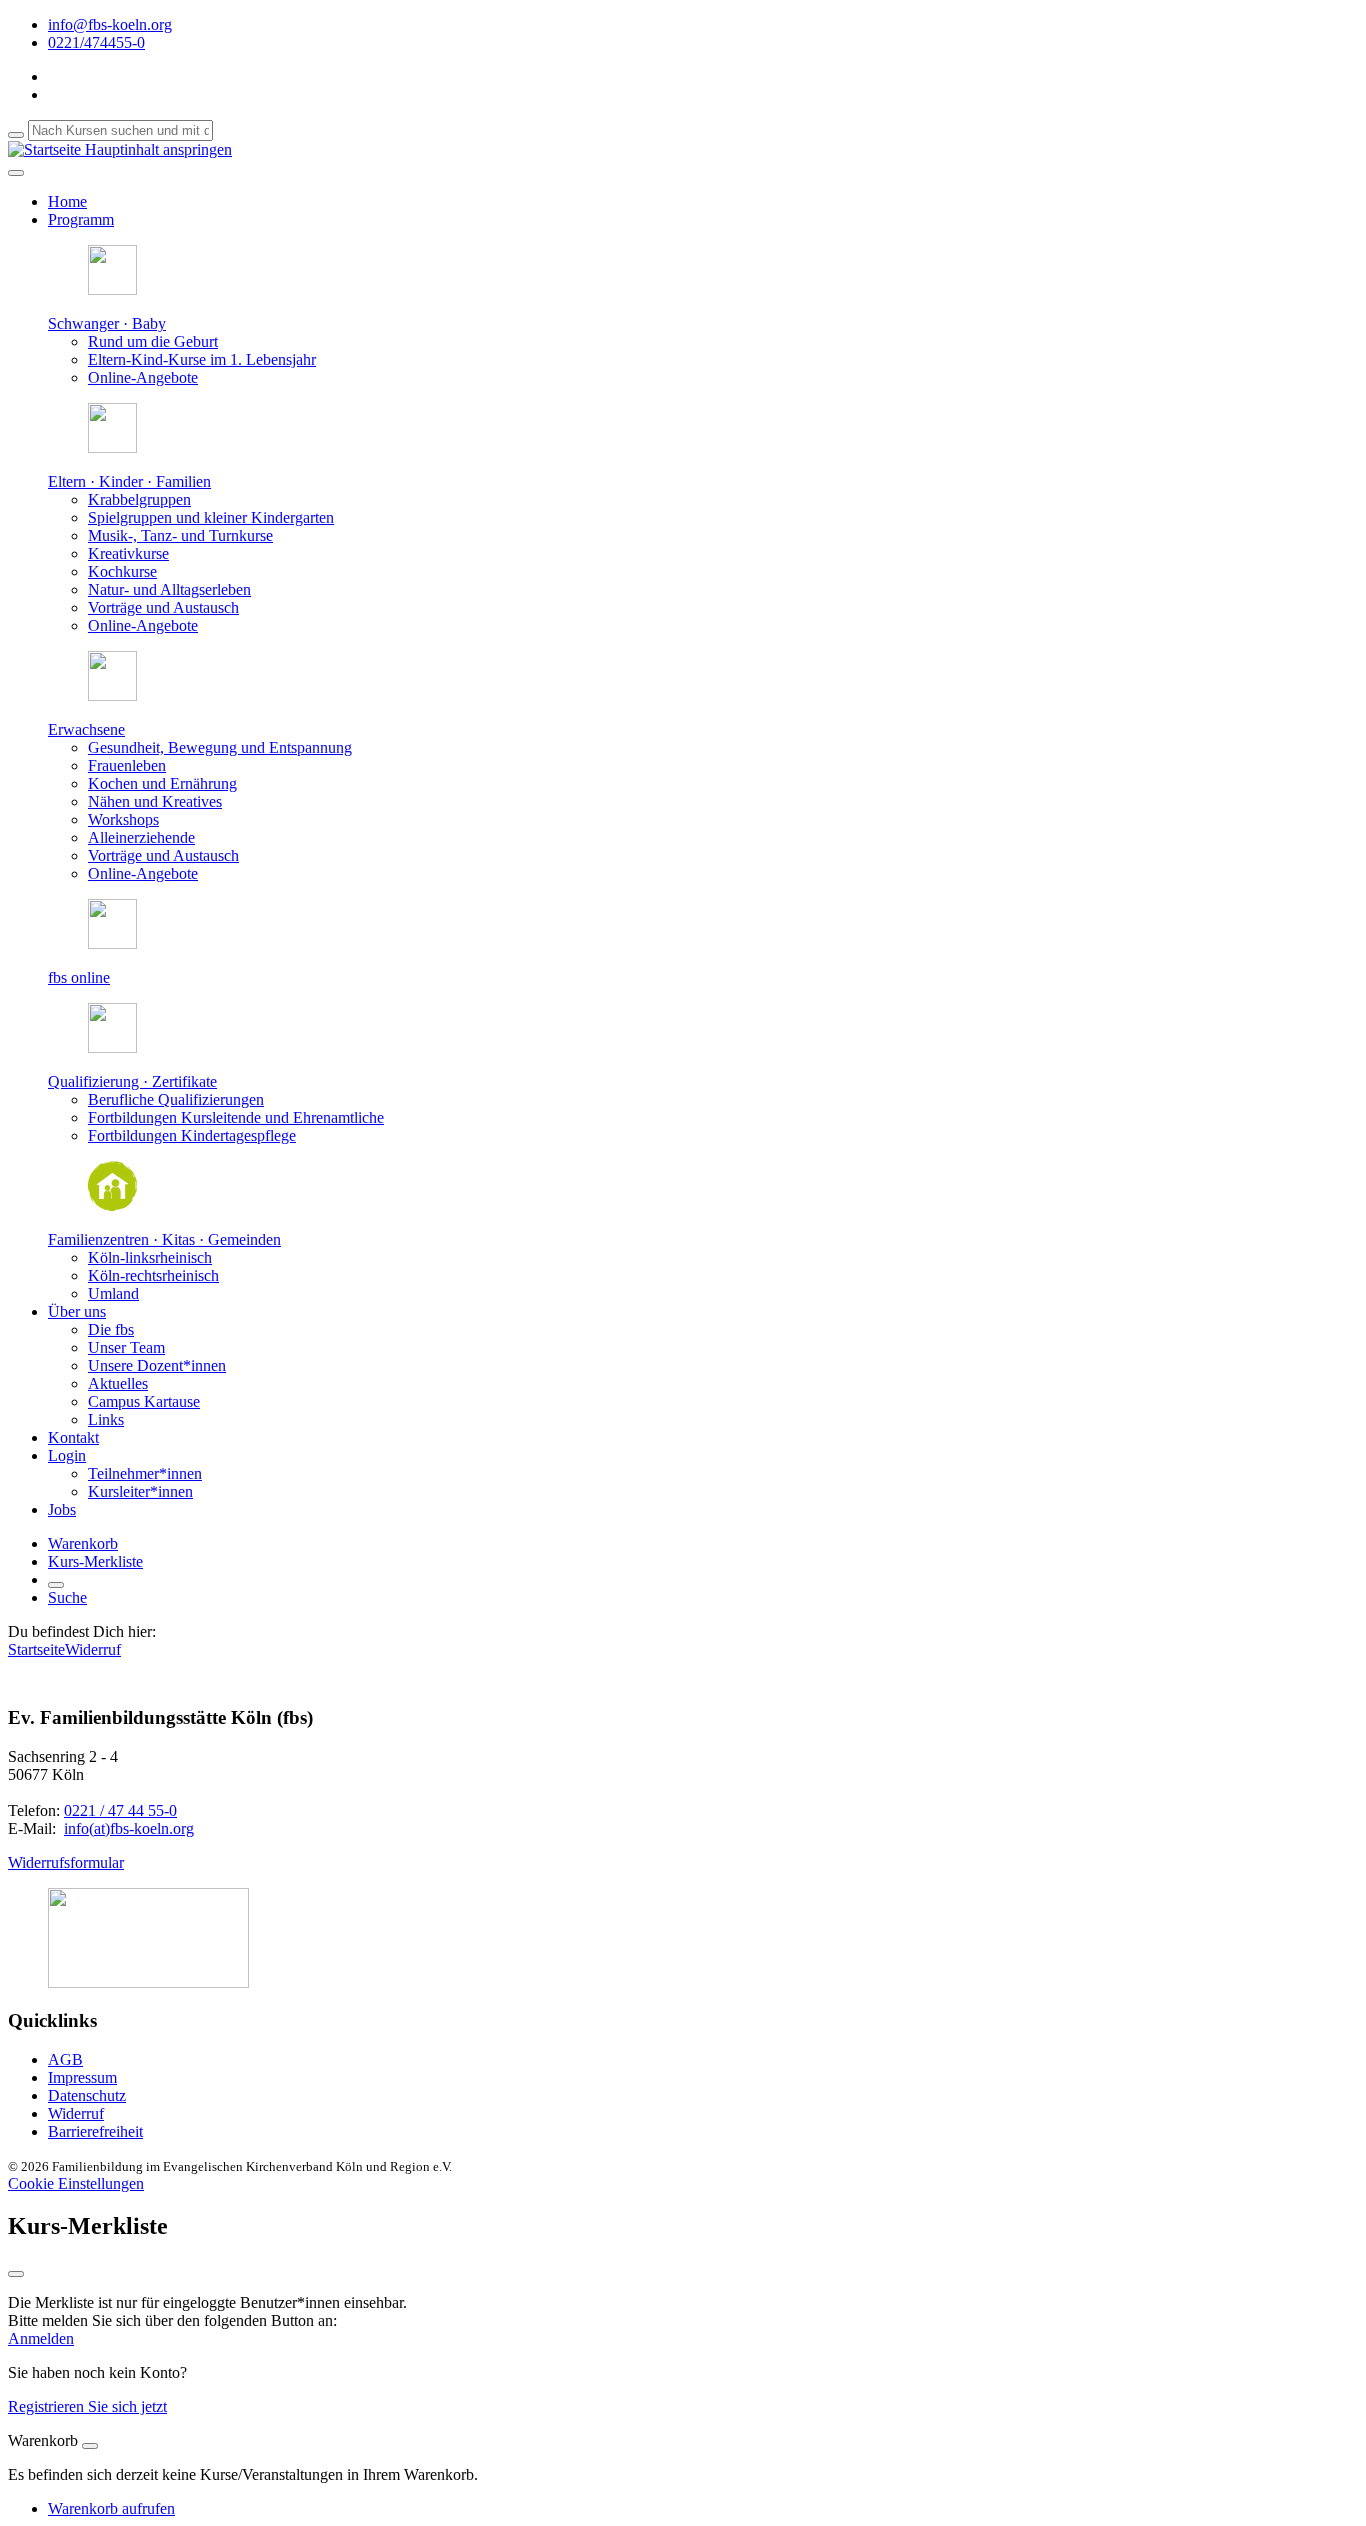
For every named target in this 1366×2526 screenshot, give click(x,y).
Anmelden (41, 2338)
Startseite (36, 1649)
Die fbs (111, 1329)
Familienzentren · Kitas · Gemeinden (164, 1239)
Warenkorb (83, 1543)
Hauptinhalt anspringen (156, 149)
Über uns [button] (77, 1311)
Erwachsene (86, 729)
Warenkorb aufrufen (111, 2508)
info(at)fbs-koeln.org (129, 1828)
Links (106, 1419)
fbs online (79, 977)
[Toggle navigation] (16, 173)
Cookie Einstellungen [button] (76, 2183)
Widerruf (93, 1649)
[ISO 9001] (148, 1982)
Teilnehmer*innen (145, 1473)
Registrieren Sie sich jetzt (87, 2406)
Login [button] (67, 1455)
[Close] (90, 2446)
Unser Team (126, 1347)
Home (67, 201)
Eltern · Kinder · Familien (129, 481)
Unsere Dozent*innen (157, 1365)
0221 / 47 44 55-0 (120, 1810)
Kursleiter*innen (140, 1491)
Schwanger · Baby (107, 323)
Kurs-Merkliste (95, 1561)
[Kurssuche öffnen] (56, 1585)
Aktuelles (118, 1383)
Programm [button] (81, 219)
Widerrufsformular (66, 1862)
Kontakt (73, 1437)
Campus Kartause (144, 1401)
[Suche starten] (16, 135)
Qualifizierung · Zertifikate (132, 1081)
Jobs (62, 1509)
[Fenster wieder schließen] (16, 2274)
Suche (67, 1597)
